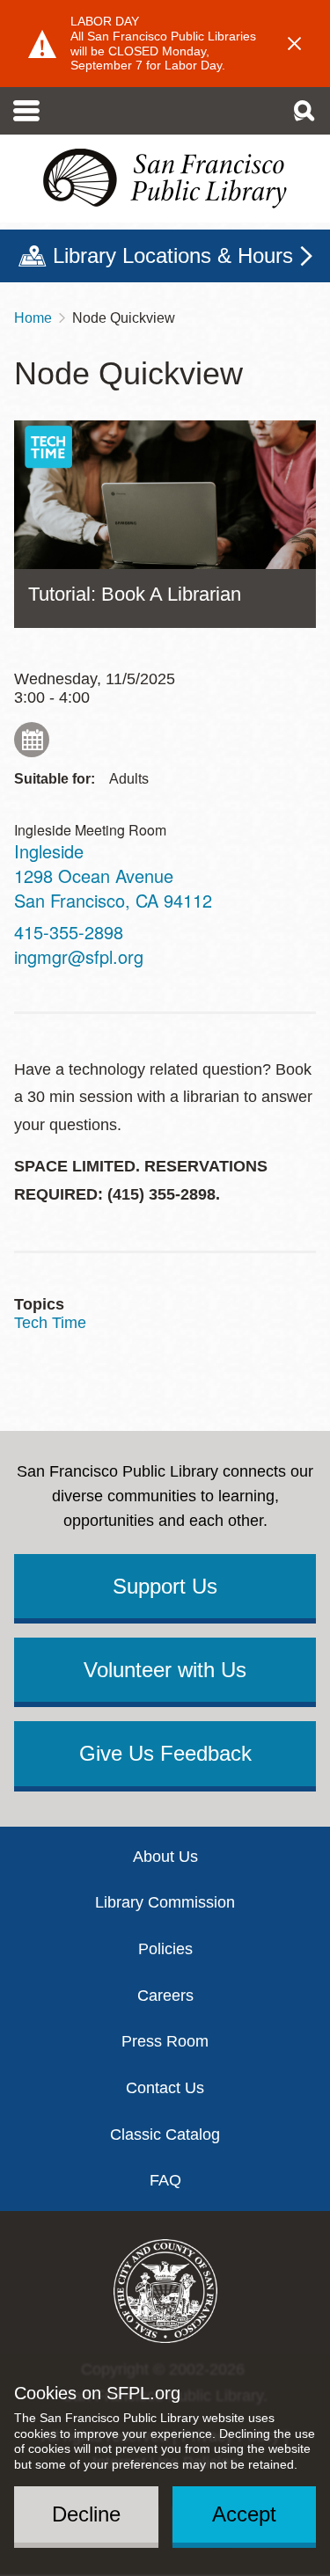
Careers (165, 1996)
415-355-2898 (69, 932)
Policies (165, 1949)
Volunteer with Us (165, 1670)
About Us (165, 1857)
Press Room (165, 2041)
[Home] (165, 179)
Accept (244, 2514)
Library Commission (165, 1902)
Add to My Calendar (32, 740)
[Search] (304, 111)
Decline (86, 2514)
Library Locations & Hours (173, 255)
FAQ (165, 2180)
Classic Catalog (165, 2135)
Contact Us (165, 2088)
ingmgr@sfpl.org (79, 956)
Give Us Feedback (165, 1753)
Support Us (165, 1586)
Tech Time (50, 1323)
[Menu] (27, 111)
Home (33, 318)
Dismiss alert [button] (295, 44)
